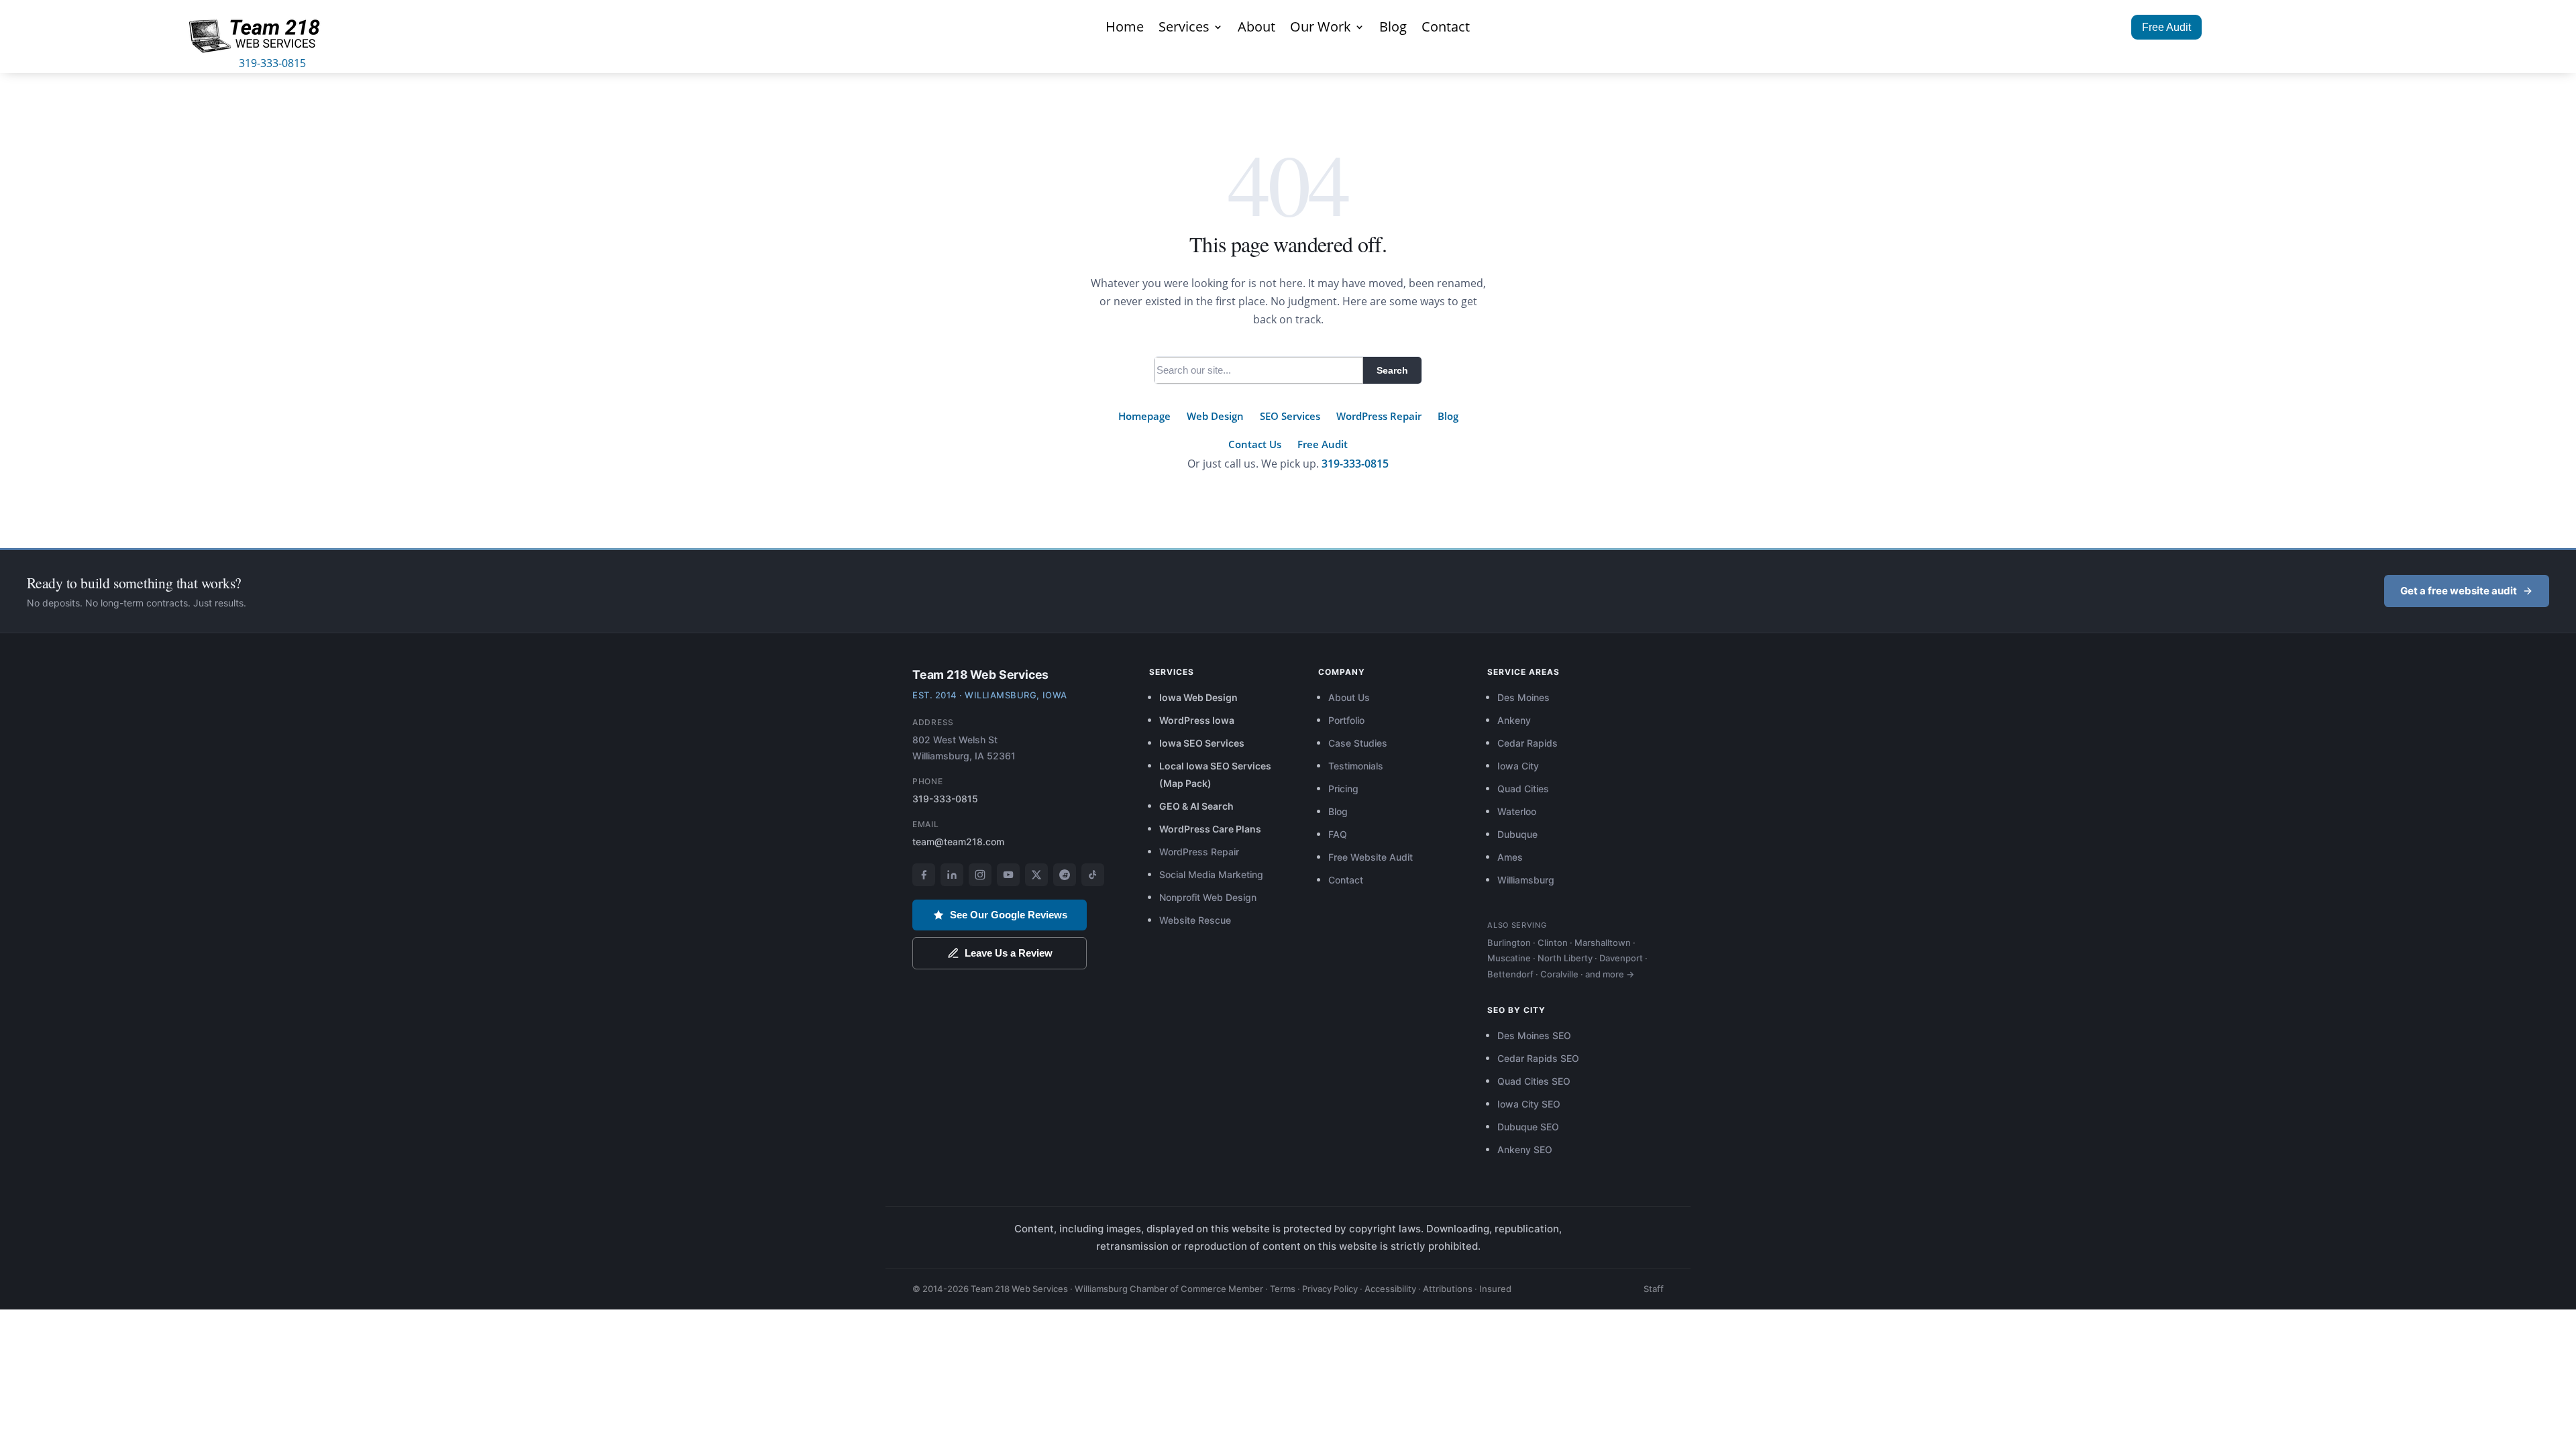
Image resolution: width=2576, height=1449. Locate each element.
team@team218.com (958, 842)
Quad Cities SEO (1534, 1081)
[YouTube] (1008, 875)
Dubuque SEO (1528, 1127)
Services (1184, 29)
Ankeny (1514, 720)
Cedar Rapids (1527, 743)
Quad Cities (1523, 789)
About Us (1349, 697)
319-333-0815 (272, 63)
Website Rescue (1195, 920)
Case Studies (1358, 743)
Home (1125, 29)
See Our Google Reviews (1009, 915)
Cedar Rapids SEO (1538, 1058)
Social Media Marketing (1211, 874)
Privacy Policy (1330, 1289)
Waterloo (1517, 811)
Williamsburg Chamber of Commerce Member (1169, 1289)
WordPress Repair (1379, 416)
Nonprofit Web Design (1208, 897)
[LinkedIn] (952, 875)
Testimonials (1356, 766)
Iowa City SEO (1529, 1104)
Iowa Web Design (1198, 697)
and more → (1610, 974)
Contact (1446, 29)
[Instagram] (980, 875)
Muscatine (1509, 958)
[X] (1036, 875)
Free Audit (2166, 27)
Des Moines (1523, 697)
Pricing (1343, 789)
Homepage (1144, 416)
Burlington (1509, 943)
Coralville (1559, 974)
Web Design (1215, 416)
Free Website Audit (1371, 857)
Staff (1654, 1289)
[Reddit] (1065, 875)
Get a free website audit (2459, 591)
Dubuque (1517, 834)
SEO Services (1290, 416)
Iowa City (1518, 766)
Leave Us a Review (1009, 953)
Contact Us (1255, 444)
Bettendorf (1510, 974)
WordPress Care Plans (1210, 829)
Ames (1510, 857)
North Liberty (1565, 958)
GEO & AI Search (1196, 806)
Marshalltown (1603, 943)
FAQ (1338, 834)
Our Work (1321, 29)
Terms (1283, 1289)
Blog (1393, 29)
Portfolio (1346, 720)
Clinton (1553, 943)
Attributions (1448, 1289)
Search (1392, 370)
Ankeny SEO (1525, 1149)
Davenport (1621, 958)
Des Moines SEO (1534, 1035)
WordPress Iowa (1197, 720)
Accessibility (1390, 1289)
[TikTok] (1093, 875)
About (1256, 29)
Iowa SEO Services (1202, 743)
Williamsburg (1526, 880)
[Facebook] (924, 875)
